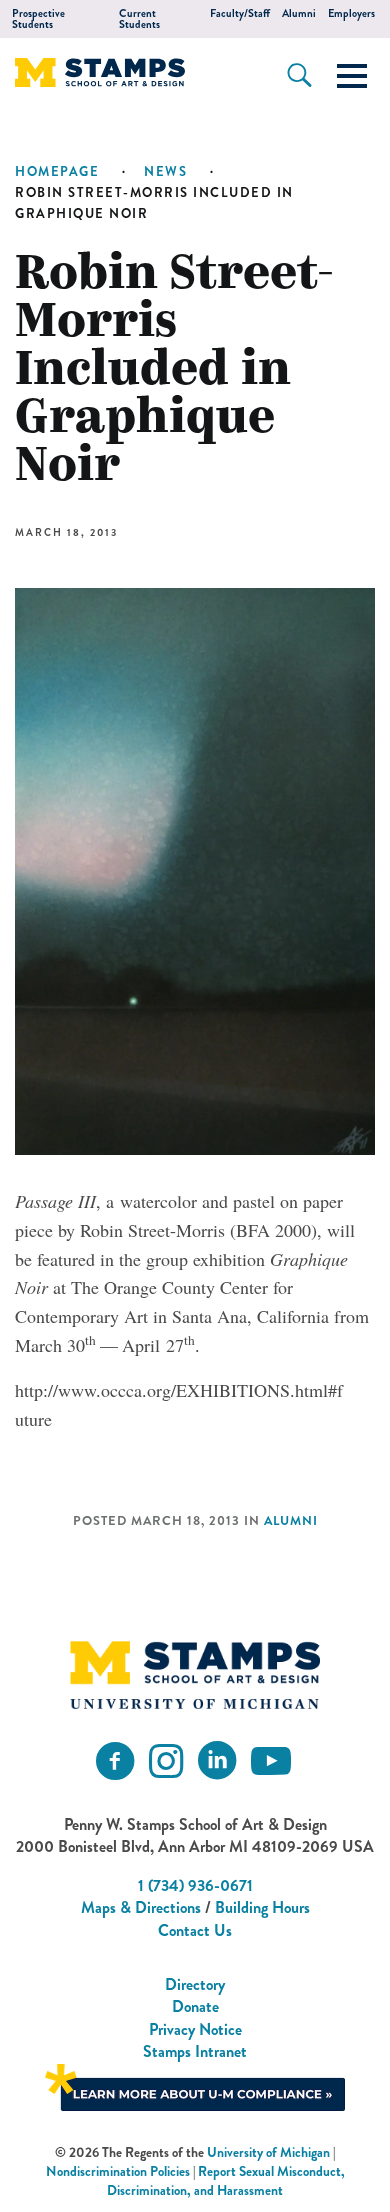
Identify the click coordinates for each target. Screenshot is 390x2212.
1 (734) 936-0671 (195, 1885)
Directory (195, 1984)
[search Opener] (299, 75)
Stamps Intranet (195, 2051)
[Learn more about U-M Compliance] (195, 2084)
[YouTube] (271, 1761)
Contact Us (195, 1930)
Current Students (139, 19)
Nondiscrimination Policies (118, 2171)
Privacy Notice (195, 2029)
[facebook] (115, 1761)
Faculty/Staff (240, 13)
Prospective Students (38, 19)
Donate (195, 2006)
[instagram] (166, 1761)
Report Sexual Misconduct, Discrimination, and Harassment (226, 2181)
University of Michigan (268, 2152)
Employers (351, 13)
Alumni (299, 13)
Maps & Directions (141, 1907)
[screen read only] (352, 76)
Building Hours (262, 1907)
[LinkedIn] (217, 1761)
